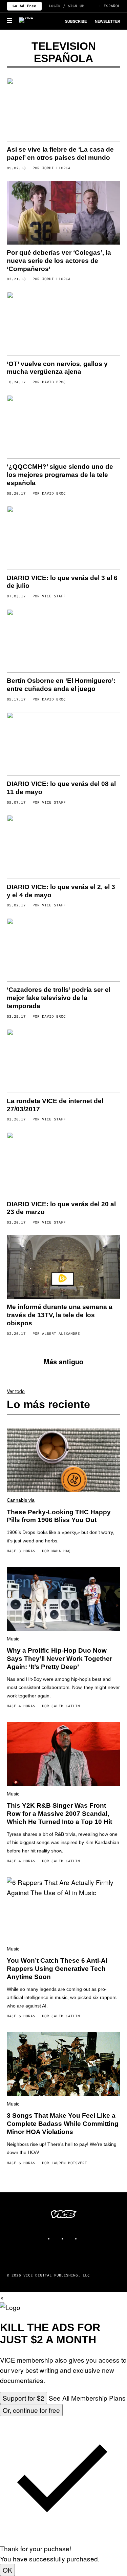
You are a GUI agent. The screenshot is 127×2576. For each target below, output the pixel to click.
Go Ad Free (24, 6)
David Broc (54, 382)
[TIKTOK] (70, 2236)
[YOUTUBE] (84, 2236)
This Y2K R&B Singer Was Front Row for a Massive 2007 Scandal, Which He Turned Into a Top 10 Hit (59, 1814)
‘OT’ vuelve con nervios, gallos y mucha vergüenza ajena (57, 368)
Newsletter (108, 21)
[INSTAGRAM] (57, 2236)
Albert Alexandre (61, 1333)
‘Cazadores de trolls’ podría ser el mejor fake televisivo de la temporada (59, 998)
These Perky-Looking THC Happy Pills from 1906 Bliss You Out (59, 1516)
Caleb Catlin (66, 1706)
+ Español (110, 6)
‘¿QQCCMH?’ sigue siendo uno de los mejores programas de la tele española (60, 475)
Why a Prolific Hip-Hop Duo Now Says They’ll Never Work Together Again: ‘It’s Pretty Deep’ (59, 1659)
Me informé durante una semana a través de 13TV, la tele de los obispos (60, 1315)
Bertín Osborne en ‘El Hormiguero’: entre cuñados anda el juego (61, 685)
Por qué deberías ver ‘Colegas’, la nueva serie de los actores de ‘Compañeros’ (59, 261)
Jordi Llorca (56, 168)
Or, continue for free (31, 2410)
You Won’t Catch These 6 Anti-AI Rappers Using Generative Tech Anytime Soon (57, 1969)
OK (7, 2570)
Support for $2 (24, 2398)
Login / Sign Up (67, 6)
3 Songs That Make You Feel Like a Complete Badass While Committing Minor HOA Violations (63, 2124)
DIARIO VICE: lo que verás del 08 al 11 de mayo (61, 788)
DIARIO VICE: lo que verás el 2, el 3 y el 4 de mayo (61, 891)
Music (13, 1639)
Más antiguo (63, 1361)
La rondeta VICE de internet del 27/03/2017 (55, 1105)
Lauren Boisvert (69, 2163)
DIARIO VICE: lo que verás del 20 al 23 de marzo (61, 1208)
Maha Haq (61, 1551)
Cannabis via (21, 1500)
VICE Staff (54, 596)
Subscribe (76, 21)
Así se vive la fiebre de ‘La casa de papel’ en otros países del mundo (60, 153)
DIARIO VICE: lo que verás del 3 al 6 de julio (62, 582)
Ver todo (16, 1391)
